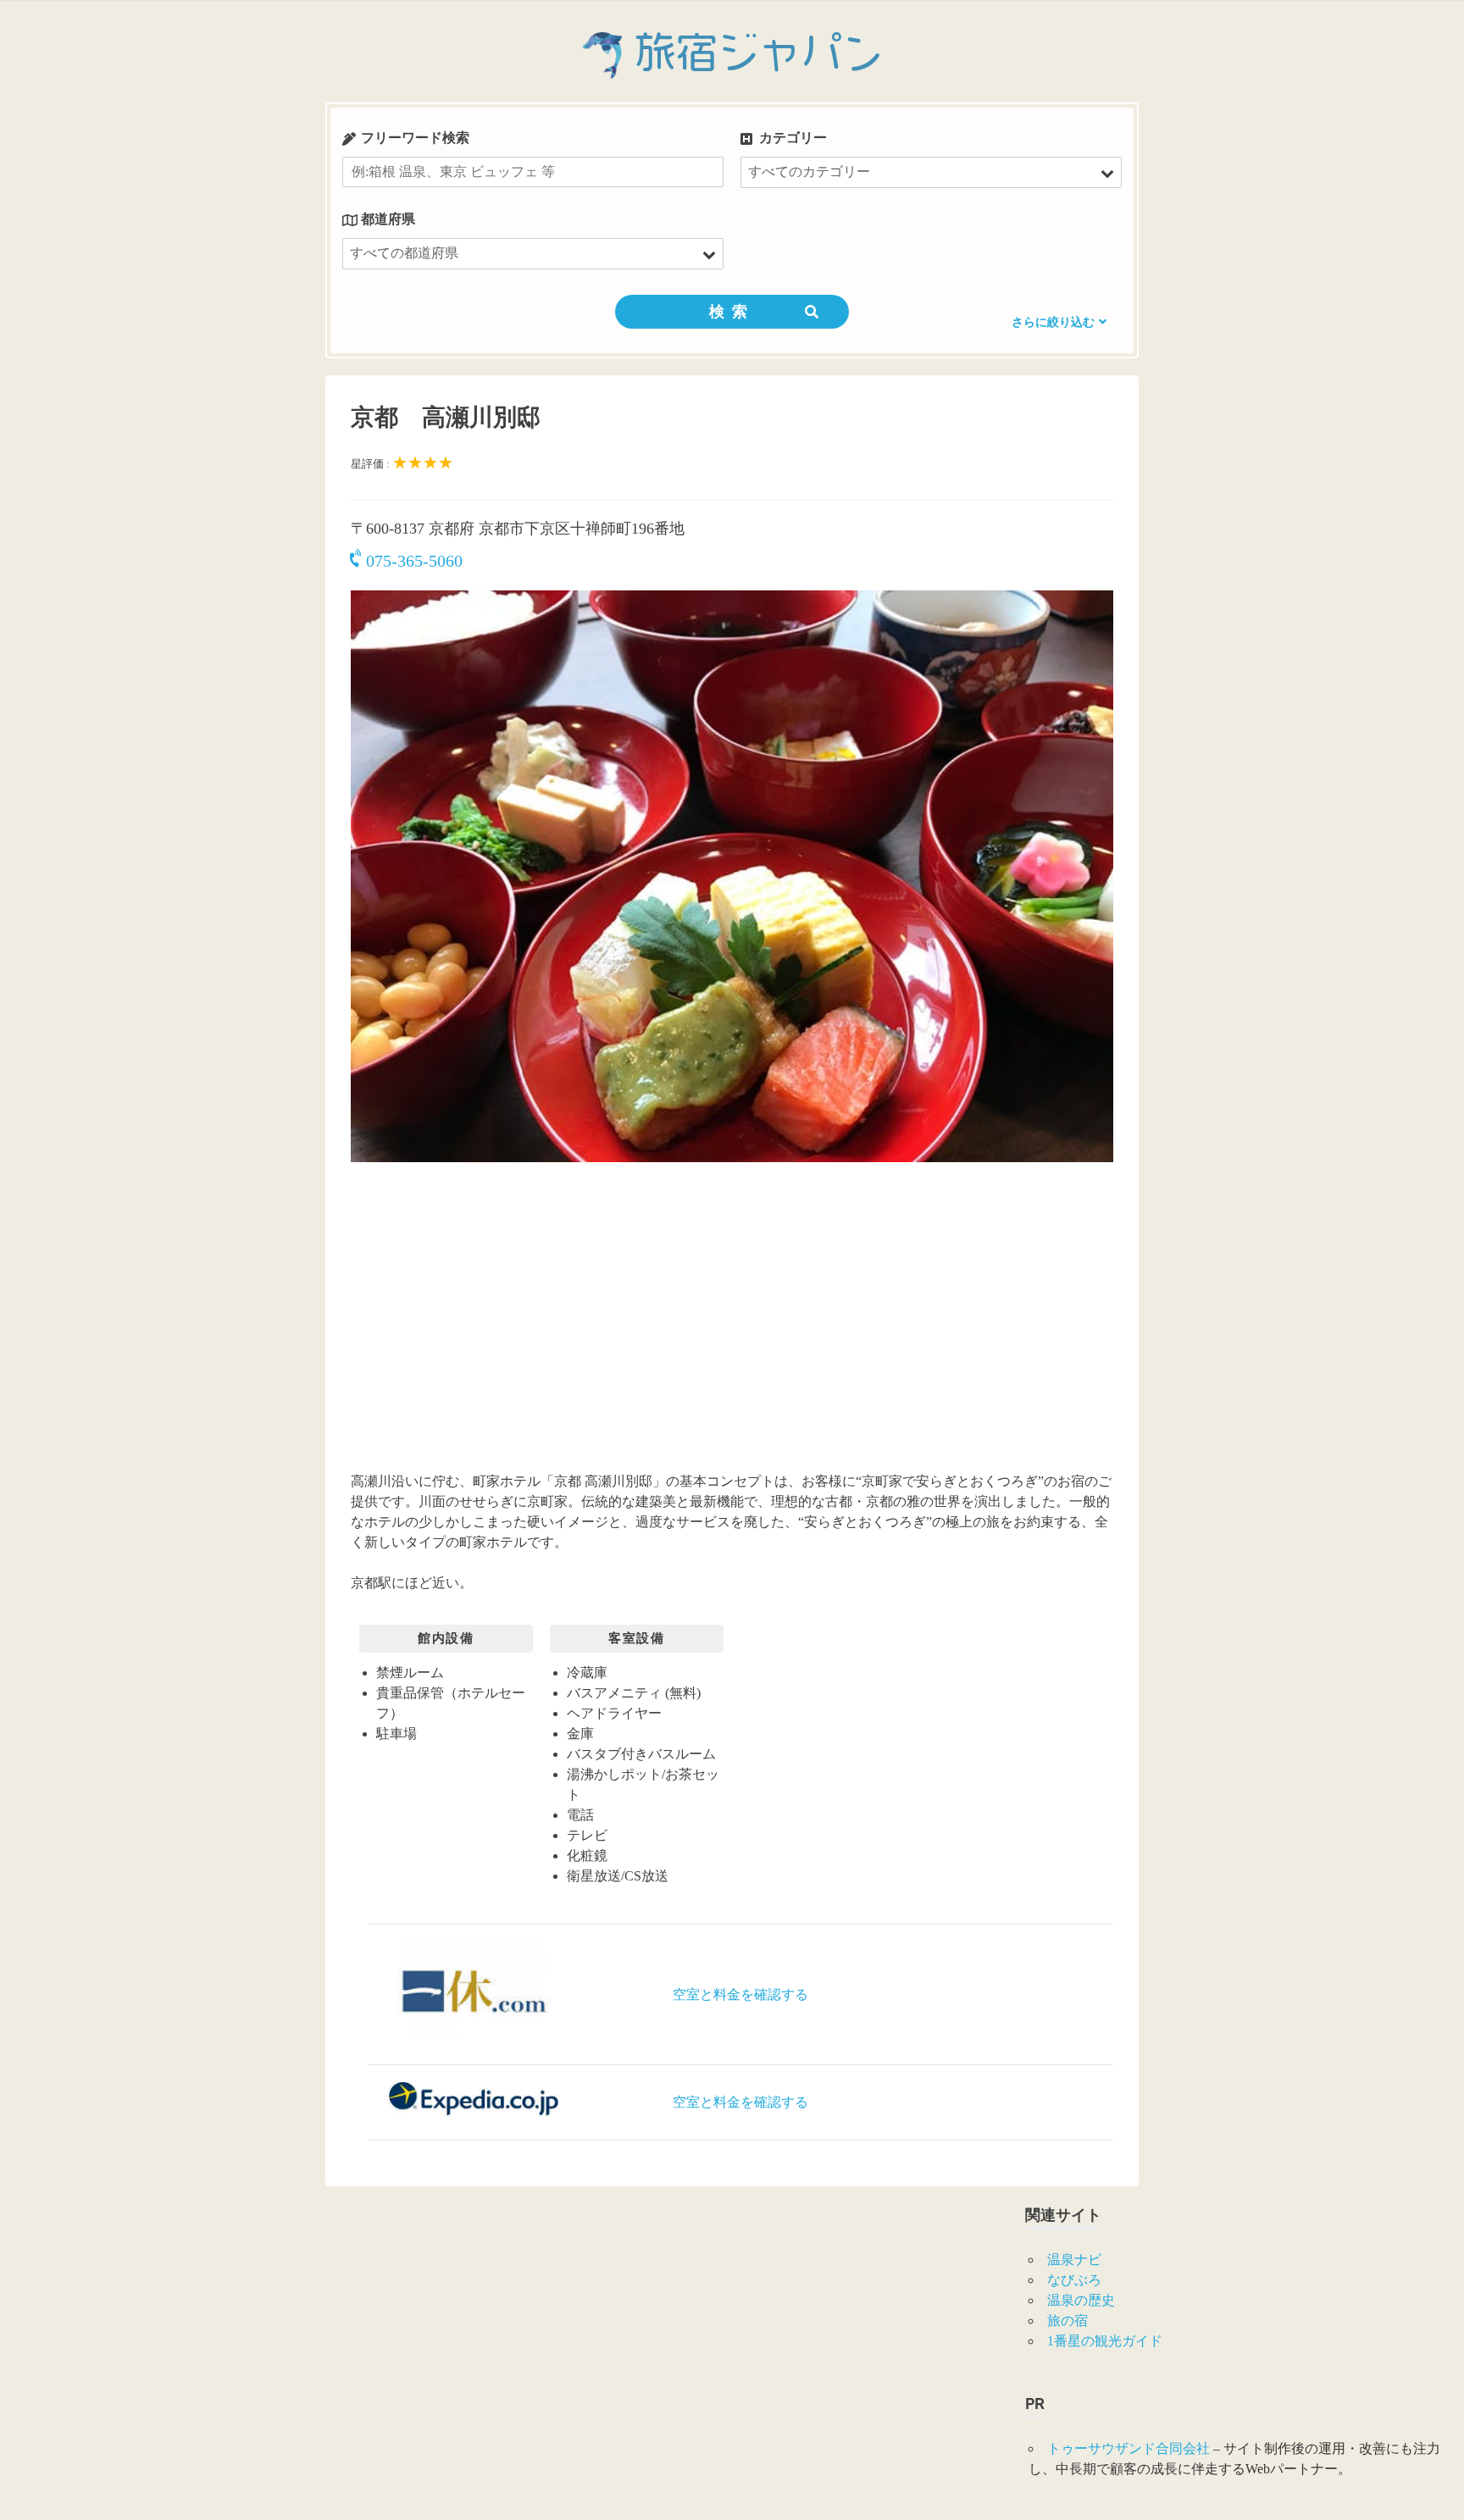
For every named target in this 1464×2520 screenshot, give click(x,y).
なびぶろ (1074, 2280)
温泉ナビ (1074, 2260)
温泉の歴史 (1081, 2300)
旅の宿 (1067, 2321)
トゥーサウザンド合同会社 (1128, 2448)
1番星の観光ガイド (1105, 2341)
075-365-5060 (414, 561)
